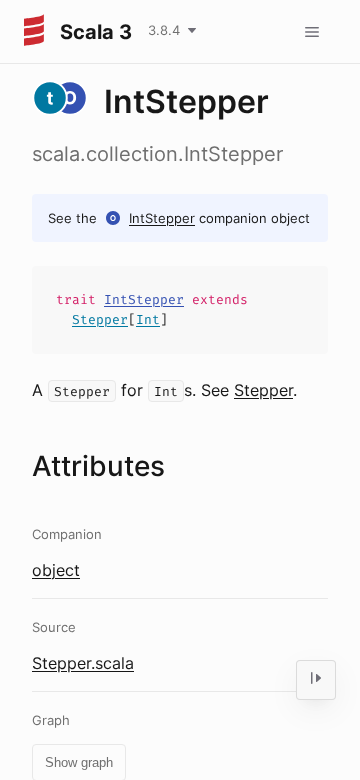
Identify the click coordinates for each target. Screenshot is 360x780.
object (56, 570)
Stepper (100, 319)
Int (148, 319)
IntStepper (162, 218)
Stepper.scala (83, 663)
